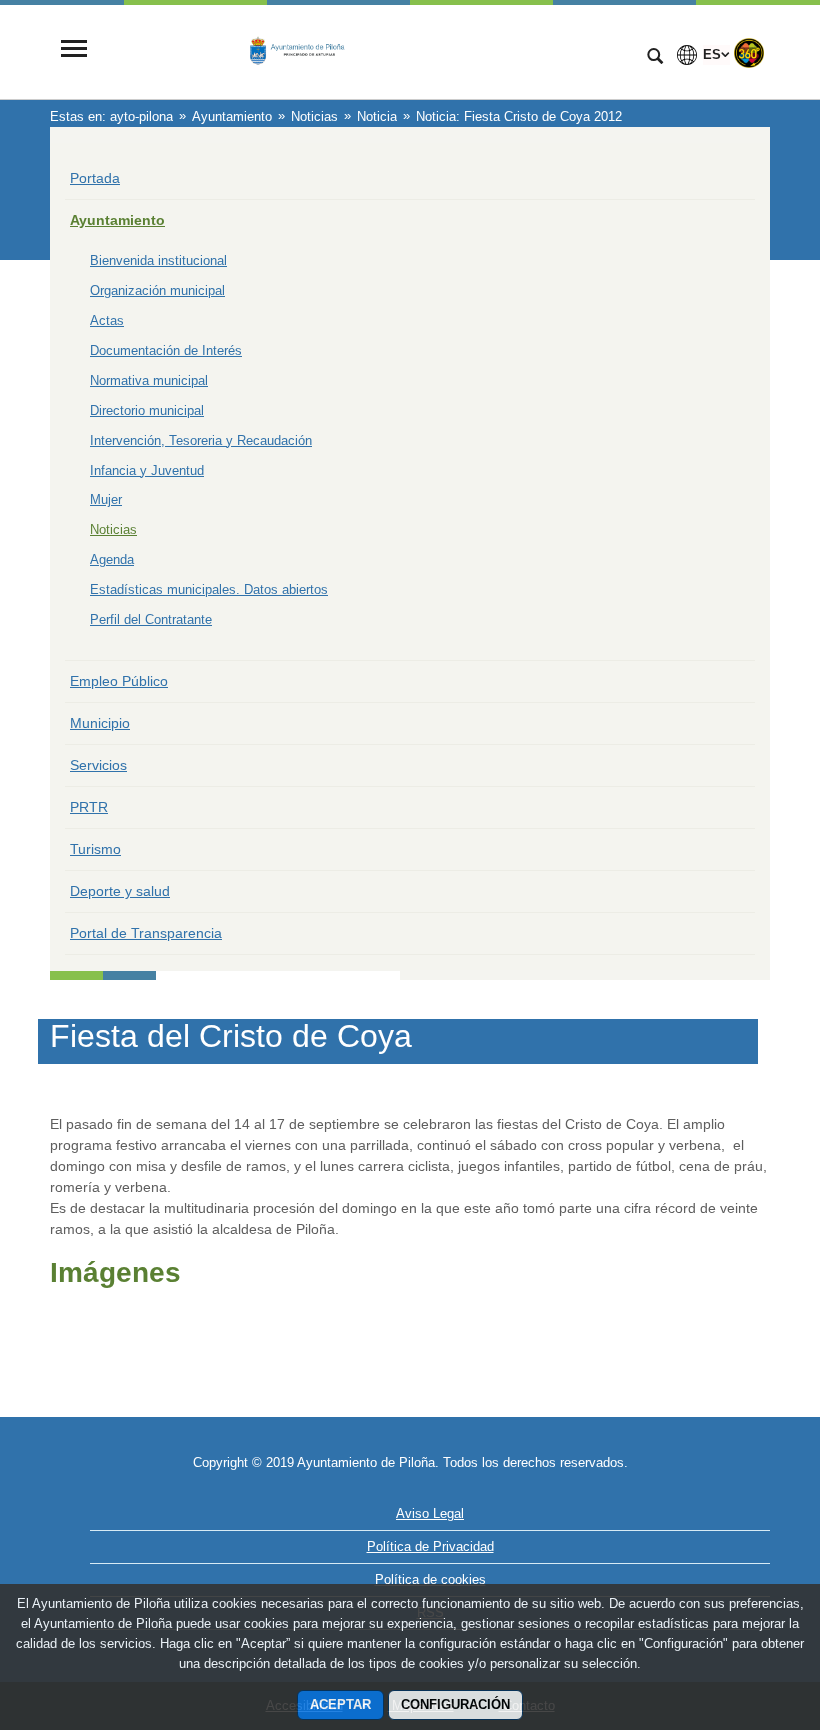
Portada (95, 178)
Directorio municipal (147, 410)
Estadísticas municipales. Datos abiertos (209, 589)
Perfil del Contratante (151, 619)
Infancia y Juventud (147, 470)
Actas (107, 320)
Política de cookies (430, 1579)
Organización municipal (157, 290)
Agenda (112, 559)
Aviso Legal (430, 1513)
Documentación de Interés (166, 350)
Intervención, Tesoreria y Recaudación (201, 440)
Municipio (100, 723)
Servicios (98, 765)
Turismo (95, 849)
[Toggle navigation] (74, 50)
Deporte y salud (120, 891)
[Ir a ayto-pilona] (365, 50)
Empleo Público (119, 681)
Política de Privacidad (430, 1546)
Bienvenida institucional (158, 260)
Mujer (106, 499)
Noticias (113, 529)
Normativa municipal (149, 380)
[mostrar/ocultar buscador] (655, 58)
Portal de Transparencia (146, 933)
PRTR (89, 807)
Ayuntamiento (117, 220)
